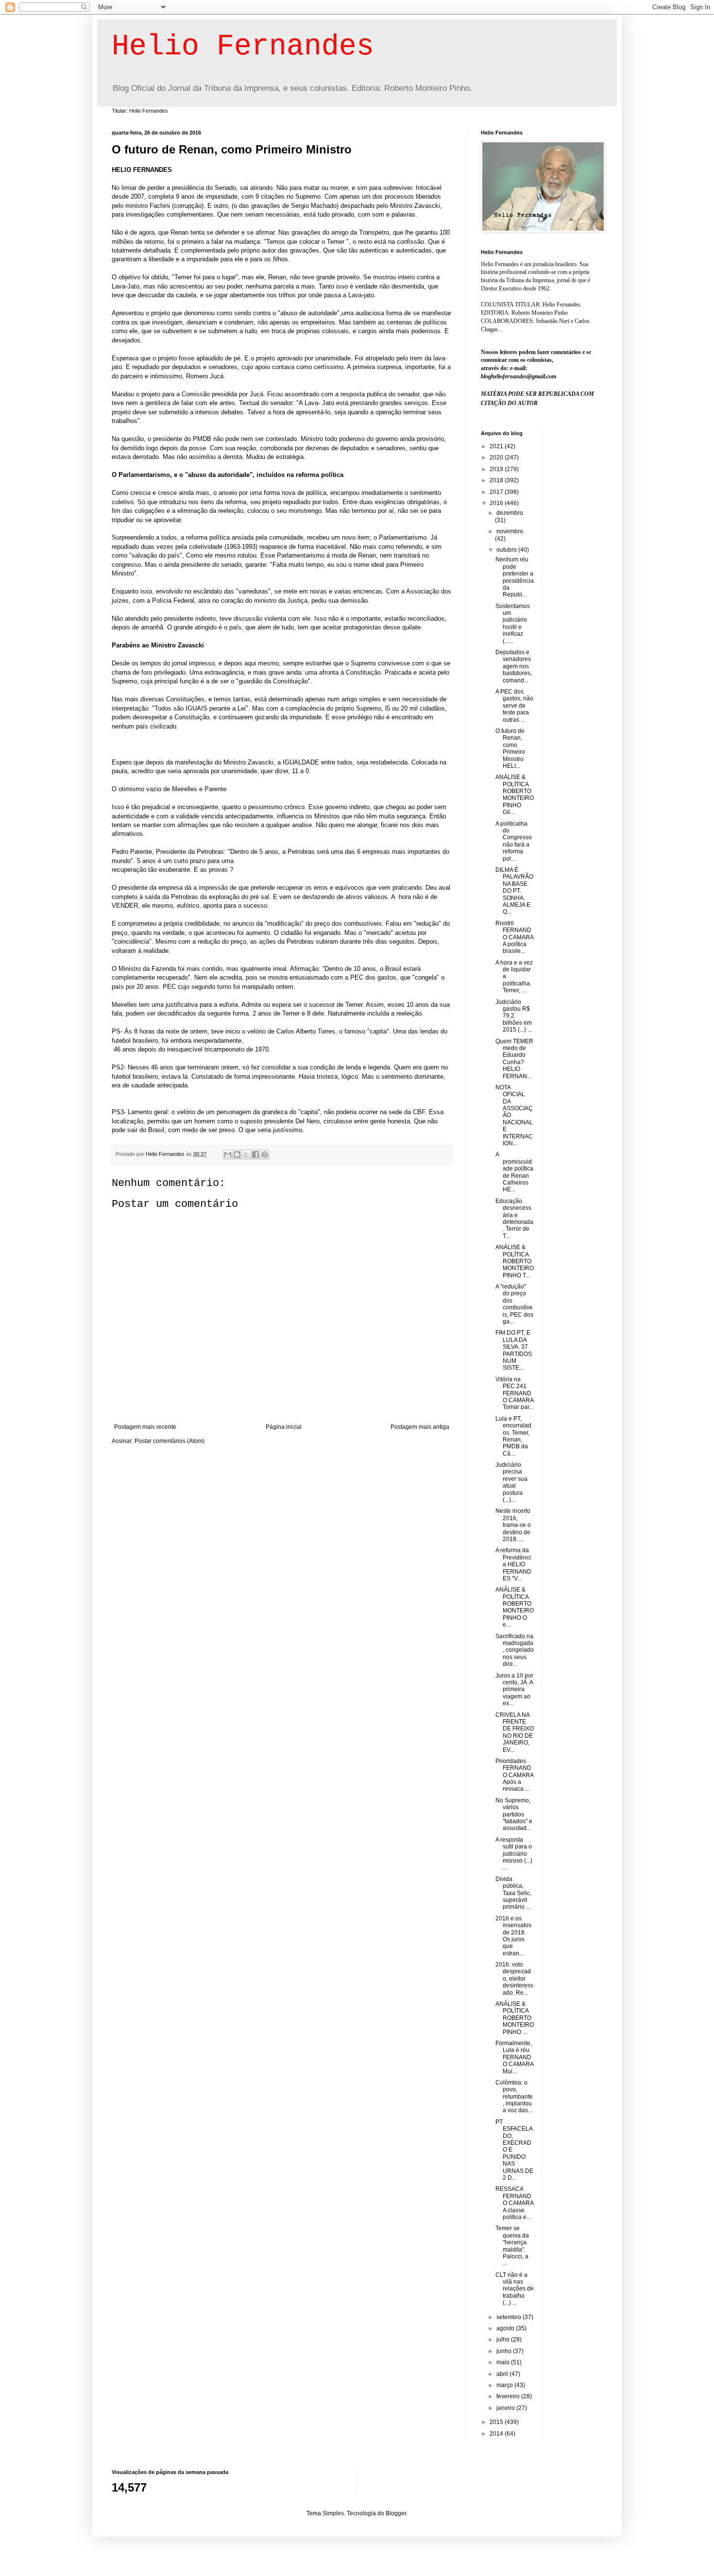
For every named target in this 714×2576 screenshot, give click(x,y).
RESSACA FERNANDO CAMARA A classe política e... (514, 2203)
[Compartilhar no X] (246, 1154)
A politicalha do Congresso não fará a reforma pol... (514, 841)
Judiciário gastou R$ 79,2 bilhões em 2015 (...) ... (514, 1016)
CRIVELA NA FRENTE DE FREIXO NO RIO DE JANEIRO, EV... (515, 1732)
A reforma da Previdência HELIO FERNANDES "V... (513, 1564)
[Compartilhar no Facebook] (255, 1154)
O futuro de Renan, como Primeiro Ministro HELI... (510, 748)
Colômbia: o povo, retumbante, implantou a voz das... (514, 2097)
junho (505, 2351)
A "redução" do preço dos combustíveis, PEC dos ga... (514, 1304)
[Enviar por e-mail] (228, 1154)
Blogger (396, 2513)
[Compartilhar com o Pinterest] (265, 1154)
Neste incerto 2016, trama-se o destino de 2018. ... (513, 1525)
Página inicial (284, 1427)
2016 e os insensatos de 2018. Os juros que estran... (513, 1936)
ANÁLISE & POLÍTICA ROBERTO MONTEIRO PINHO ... (515, 2018)
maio (504, 2362)
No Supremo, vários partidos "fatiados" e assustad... (514, 1814)
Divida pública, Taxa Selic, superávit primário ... (513, 1893)
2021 (497, 446)
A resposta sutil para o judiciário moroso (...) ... (514, 1854)
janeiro (506, 2408)
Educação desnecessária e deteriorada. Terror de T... (514, 1219)
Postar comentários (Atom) (170, 1441)
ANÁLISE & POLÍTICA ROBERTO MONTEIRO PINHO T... (515, 1261)
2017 (497, 492)
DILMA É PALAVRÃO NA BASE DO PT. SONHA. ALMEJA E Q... (514, 891)
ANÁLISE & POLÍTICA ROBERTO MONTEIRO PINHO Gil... (515, 795)
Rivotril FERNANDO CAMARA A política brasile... (514, 937)
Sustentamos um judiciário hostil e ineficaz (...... (513, 624)
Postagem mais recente (145, 1427)
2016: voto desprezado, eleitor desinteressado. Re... (514, 1979)
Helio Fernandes (243, 47)
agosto (506, 2328)
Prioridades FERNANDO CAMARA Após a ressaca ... (514, 1775)
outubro (507, 550)
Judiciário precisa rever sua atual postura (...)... (511, 1482)
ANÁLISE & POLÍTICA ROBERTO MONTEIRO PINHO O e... (515, 1607)
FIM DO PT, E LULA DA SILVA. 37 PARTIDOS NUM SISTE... (514, 1350)
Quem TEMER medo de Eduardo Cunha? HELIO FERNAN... (514, 1059)
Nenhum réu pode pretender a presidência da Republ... (515, 577)
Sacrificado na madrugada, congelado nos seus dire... (515, 1650)
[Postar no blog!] (237, 1154)
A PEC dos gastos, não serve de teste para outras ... (514, 706)
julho (504, 2339)
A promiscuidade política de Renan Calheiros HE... (514, 1172)
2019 (497, 469)
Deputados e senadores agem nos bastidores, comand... (514, 666)
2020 (497, 458)
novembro (510, 531)
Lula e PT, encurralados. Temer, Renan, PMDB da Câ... (513, 1436)
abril (503, 2374)
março (505, 2385)
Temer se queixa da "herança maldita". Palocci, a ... (512, 2246)
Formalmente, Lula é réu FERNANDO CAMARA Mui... (514, 2057)
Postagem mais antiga (420, 1427)
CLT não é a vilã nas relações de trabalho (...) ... (515, 2289)
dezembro (510, 513)
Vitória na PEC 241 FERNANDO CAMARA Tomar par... (514, 1393)
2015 (497, 2422)
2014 (497, 2434)
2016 (497, 503)
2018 (497, 480)
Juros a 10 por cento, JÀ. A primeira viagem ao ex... (514, 1690)
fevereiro (509, 2396)
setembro (510, 2317)
